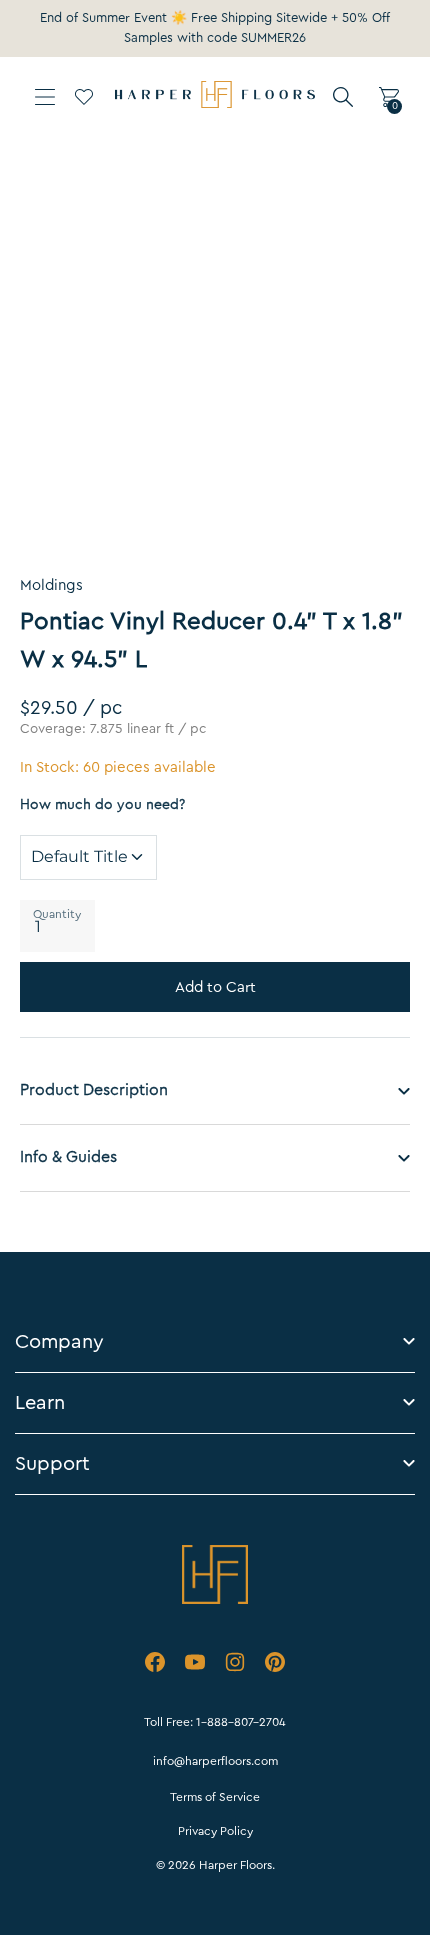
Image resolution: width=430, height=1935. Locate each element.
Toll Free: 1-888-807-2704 (215, 1722)
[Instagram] (235, 1666)
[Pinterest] (275, 1666)
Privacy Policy (215, 1831)
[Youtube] (195, 1666)
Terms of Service (215, 1797)
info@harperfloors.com (215, 1761)
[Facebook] (155, 1666)
